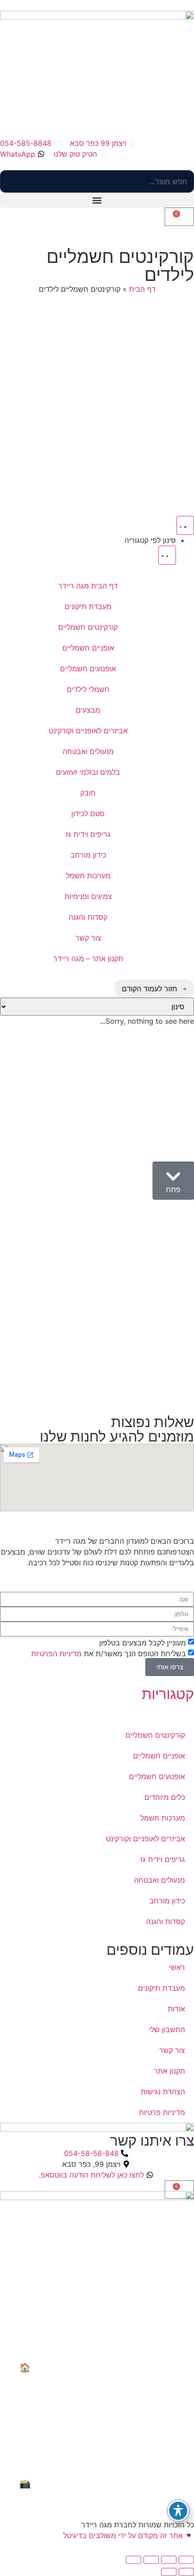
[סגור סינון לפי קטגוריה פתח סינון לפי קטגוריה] (167, 555)
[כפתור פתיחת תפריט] (185, 525)
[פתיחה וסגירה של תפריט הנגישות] (178, 2511)
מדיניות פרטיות (162, 2112)
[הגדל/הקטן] (186, 2560)
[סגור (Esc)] (134, 2560)
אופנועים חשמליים (88, 669)
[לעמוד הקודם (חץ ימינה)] (186, 2572)
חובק (88, 793)
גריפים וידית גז (88, 834)
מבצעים (88, 710)
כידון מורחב (88, 855)
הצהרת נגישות (163, 2092)
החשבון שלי (167, 2029)
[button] (97, 200)
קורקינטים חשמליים (88, 627)
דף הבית (142, 289)
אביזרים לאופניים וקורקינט (88, 731)
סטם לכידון (88, 813)
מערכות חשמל (88, 876)
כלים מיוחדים (165, 1797)
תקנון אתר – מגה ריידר (88, 958)
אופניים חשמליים (88, 648)
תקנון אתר (169, 2071)
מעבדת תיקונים (88, 606)
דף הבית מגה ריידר (88, 586)
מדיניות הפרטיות (56, 1653)
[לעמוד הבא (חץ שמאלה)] (169, 2572)
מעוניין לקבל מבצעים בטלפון (143, 1642)
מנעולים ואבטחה (88, 751)
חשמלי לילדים (88, 689)
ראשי (177, 1967)
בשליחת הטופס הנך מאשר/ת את (109, 1653)
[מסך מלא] (169, 2560)
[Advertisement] (97, 408)
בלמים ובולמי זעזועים (88, 772)
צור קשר (88, 938)
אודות (176, 2009)
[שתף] (151, 2560)
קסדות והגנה (88, 917)
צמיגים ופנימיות (88, 896)
